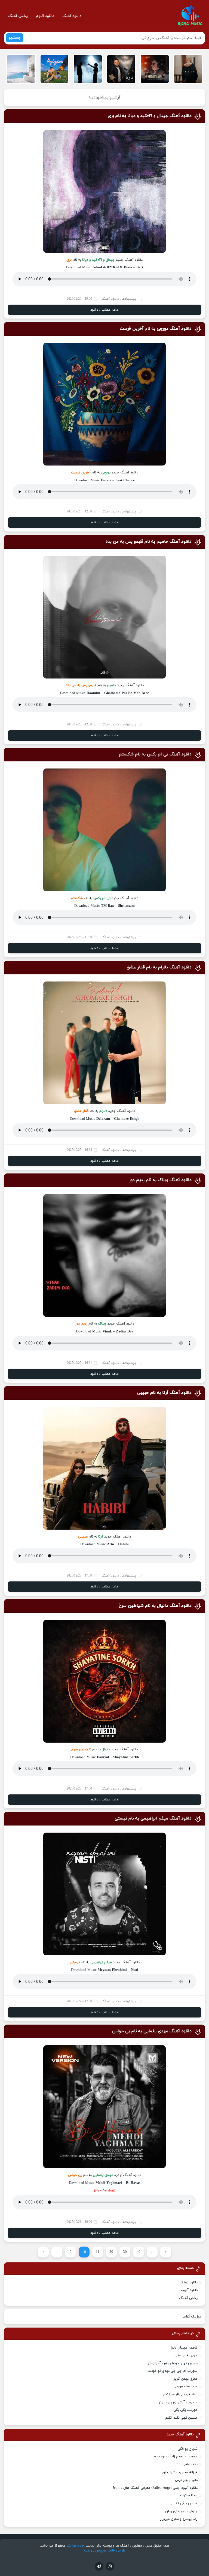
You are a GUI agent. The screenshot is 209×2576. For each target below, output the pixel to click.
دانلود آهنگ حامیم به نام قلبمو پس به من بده (149, 542)
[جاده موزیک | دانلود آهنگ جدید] (190, 16)
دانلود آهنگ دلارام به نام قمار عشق (159, 967)
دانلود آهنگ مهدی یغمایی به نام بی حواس (152, 2031)
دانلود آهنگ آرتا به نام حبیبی (164, 1393)
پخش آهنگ (18, 16)
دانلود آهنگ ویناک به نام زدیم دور (160, 1180)
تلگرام (99, 2566)
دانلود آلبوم (45, 16)
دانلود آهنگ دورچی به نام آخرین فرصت (156, 329)
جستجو (15, 38)
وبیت (88, 2551)
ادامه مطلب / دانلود (104, 310)
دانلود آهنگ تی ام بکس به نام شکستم (155, 754)
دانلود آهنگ (72, 16)
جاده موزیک (76, 2546)
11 (98, 2252)
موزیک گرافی (191, 2317)
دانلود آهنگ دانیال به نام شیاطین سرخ (155, 1606)
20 (111, 2252)
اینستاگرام (110, 2566)
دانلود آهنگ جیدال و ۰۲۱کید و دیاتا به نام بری (150, 116)
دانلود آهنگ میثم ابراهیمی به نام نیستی (153, 1818)
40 (139, 2252)
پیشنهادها (129, 299)
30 (125, 2252)
